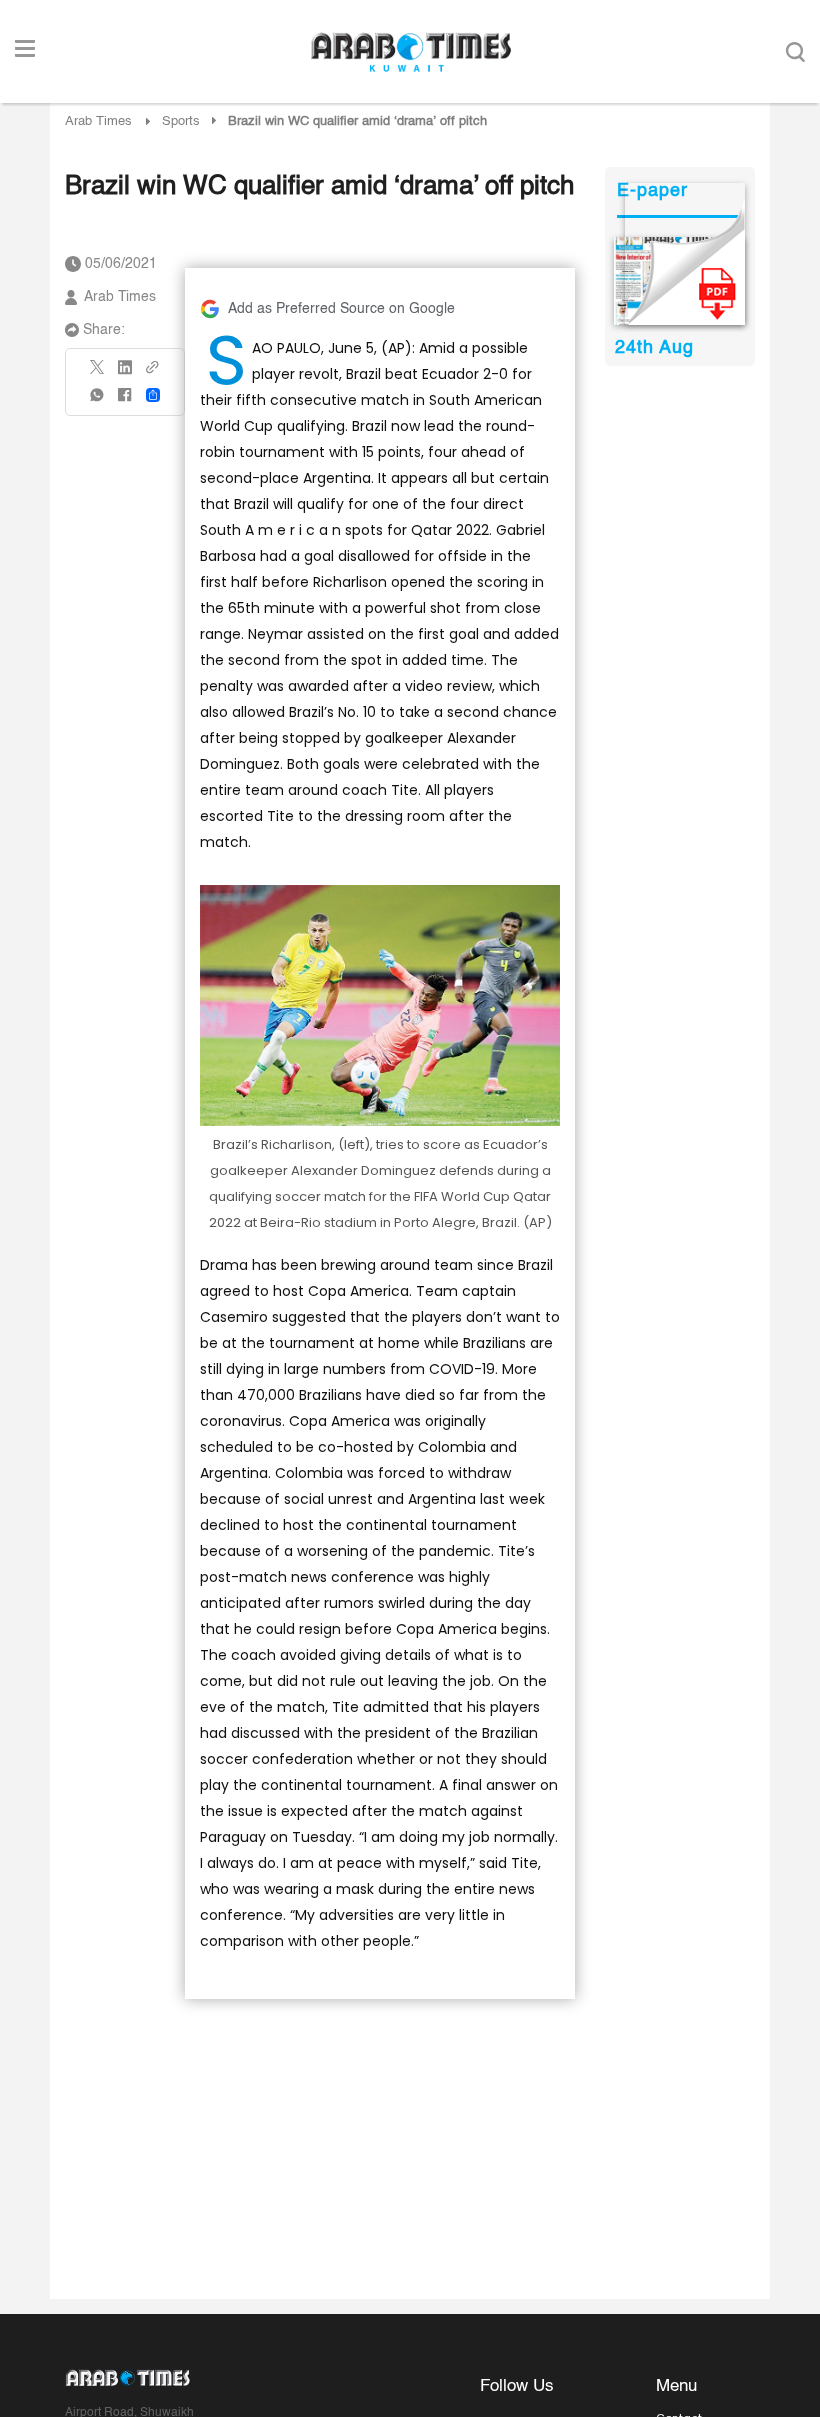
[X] (98, 373)
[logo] (410, 52)
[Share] (153, 395)
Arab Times (98, 121)
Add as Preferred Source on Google (341, 309)
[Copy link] (153, 373)
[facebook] (125, 401)
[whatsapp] (98, 401)
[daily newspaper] (679, 281)
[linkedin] (125, 374)
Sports (181, 121)
